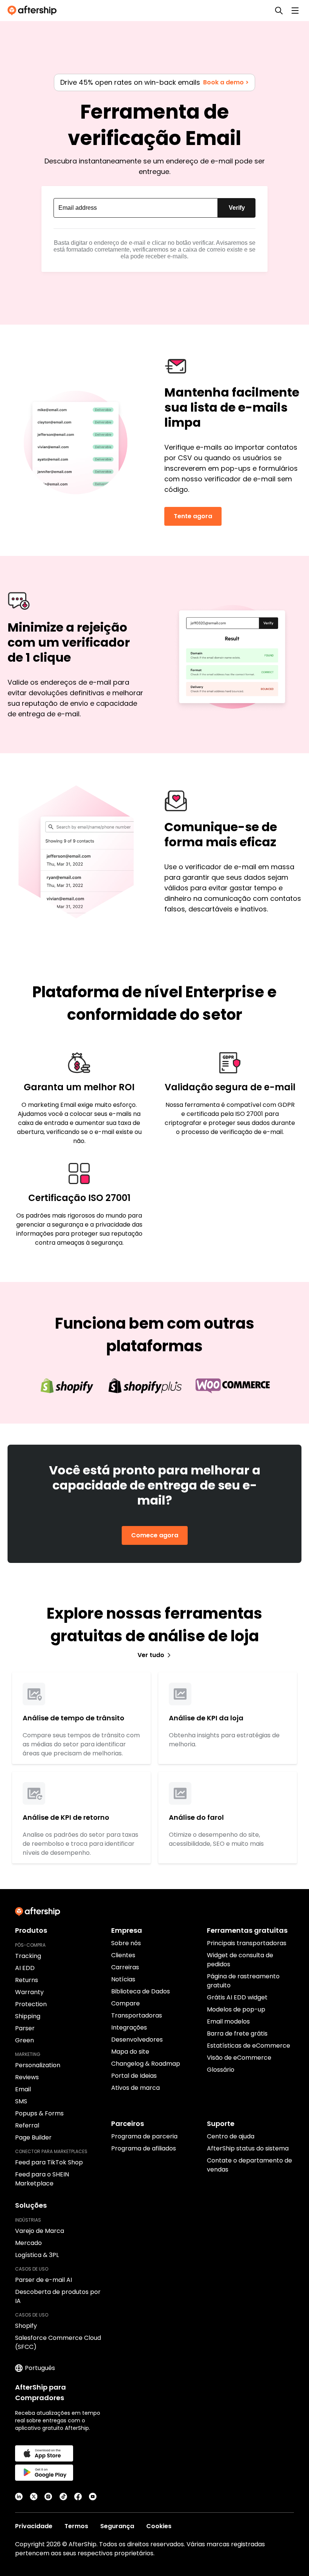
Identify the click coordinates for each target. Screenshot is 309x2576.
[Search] (279, 11)
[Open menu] (295, 11)
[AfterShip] (34, 11)
